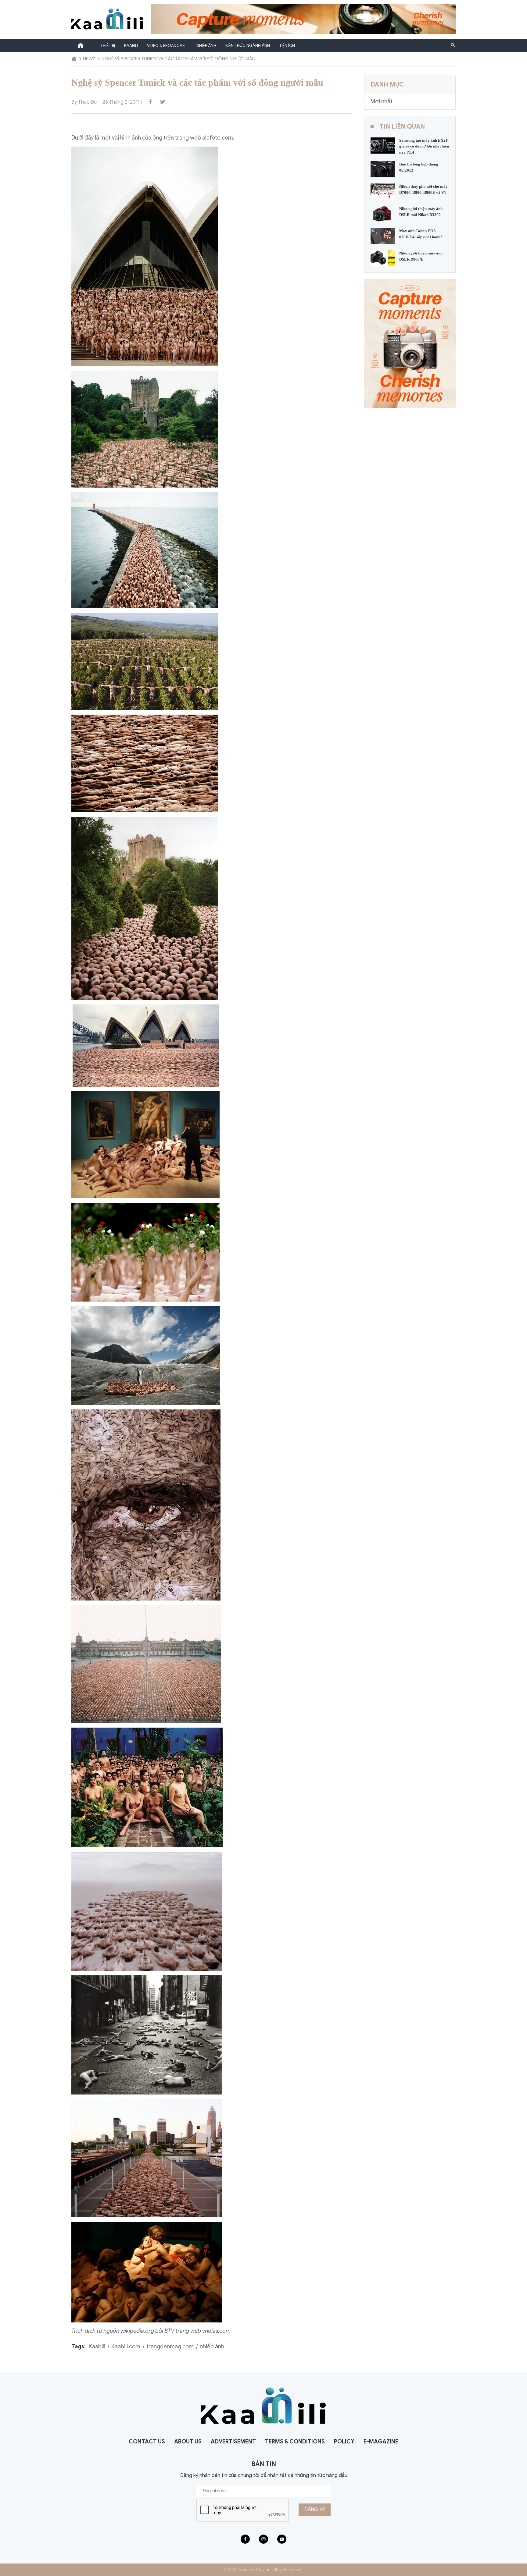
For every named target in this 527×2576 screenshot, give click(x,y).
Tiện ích (287, 46)
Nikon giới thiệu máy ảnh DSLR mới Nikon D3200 (421, 212)
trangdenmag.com (170, 2347)
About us (188, 2442)
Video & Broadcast (167, 46)
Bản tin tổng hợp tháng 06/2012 (419, 167)
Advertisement (233, 2442)
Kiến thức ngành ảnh (248, 46)
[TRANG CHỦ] (74, 59)
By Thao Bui (84, 102)
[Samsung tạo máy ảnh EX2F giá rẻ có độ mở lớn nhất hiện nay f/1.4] (383, 145)
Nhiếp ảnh (206, 46)
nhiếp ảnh (212, 2347)
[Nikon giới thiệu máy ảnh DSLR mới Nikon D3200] (383, 214)
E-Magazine (381, 2442)
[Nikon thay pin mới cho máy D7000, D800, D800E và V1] (383, 191)
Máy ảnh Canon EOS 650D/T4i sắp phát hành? (421, 234)
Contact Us (147, 2442)
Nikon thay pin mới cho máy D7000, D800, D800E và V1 (423, 189)
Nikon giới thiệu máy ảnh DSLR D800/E (421, 256)
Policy (344, 2442)
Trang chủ (81, 45)
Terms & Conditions (295, 2442)
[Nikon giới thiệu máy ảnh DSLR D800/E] (383, 258)
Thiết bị (108, 46)
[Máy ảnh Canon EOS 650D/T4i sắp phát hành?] (383, 236)
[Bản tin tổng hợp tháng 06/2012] (383, 169)
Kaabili (131, 46)
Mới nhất (382, 101)
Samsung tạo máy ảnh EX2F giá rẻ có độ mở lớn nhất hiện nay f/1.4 (424, 146)
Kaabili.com (126, 2347)
